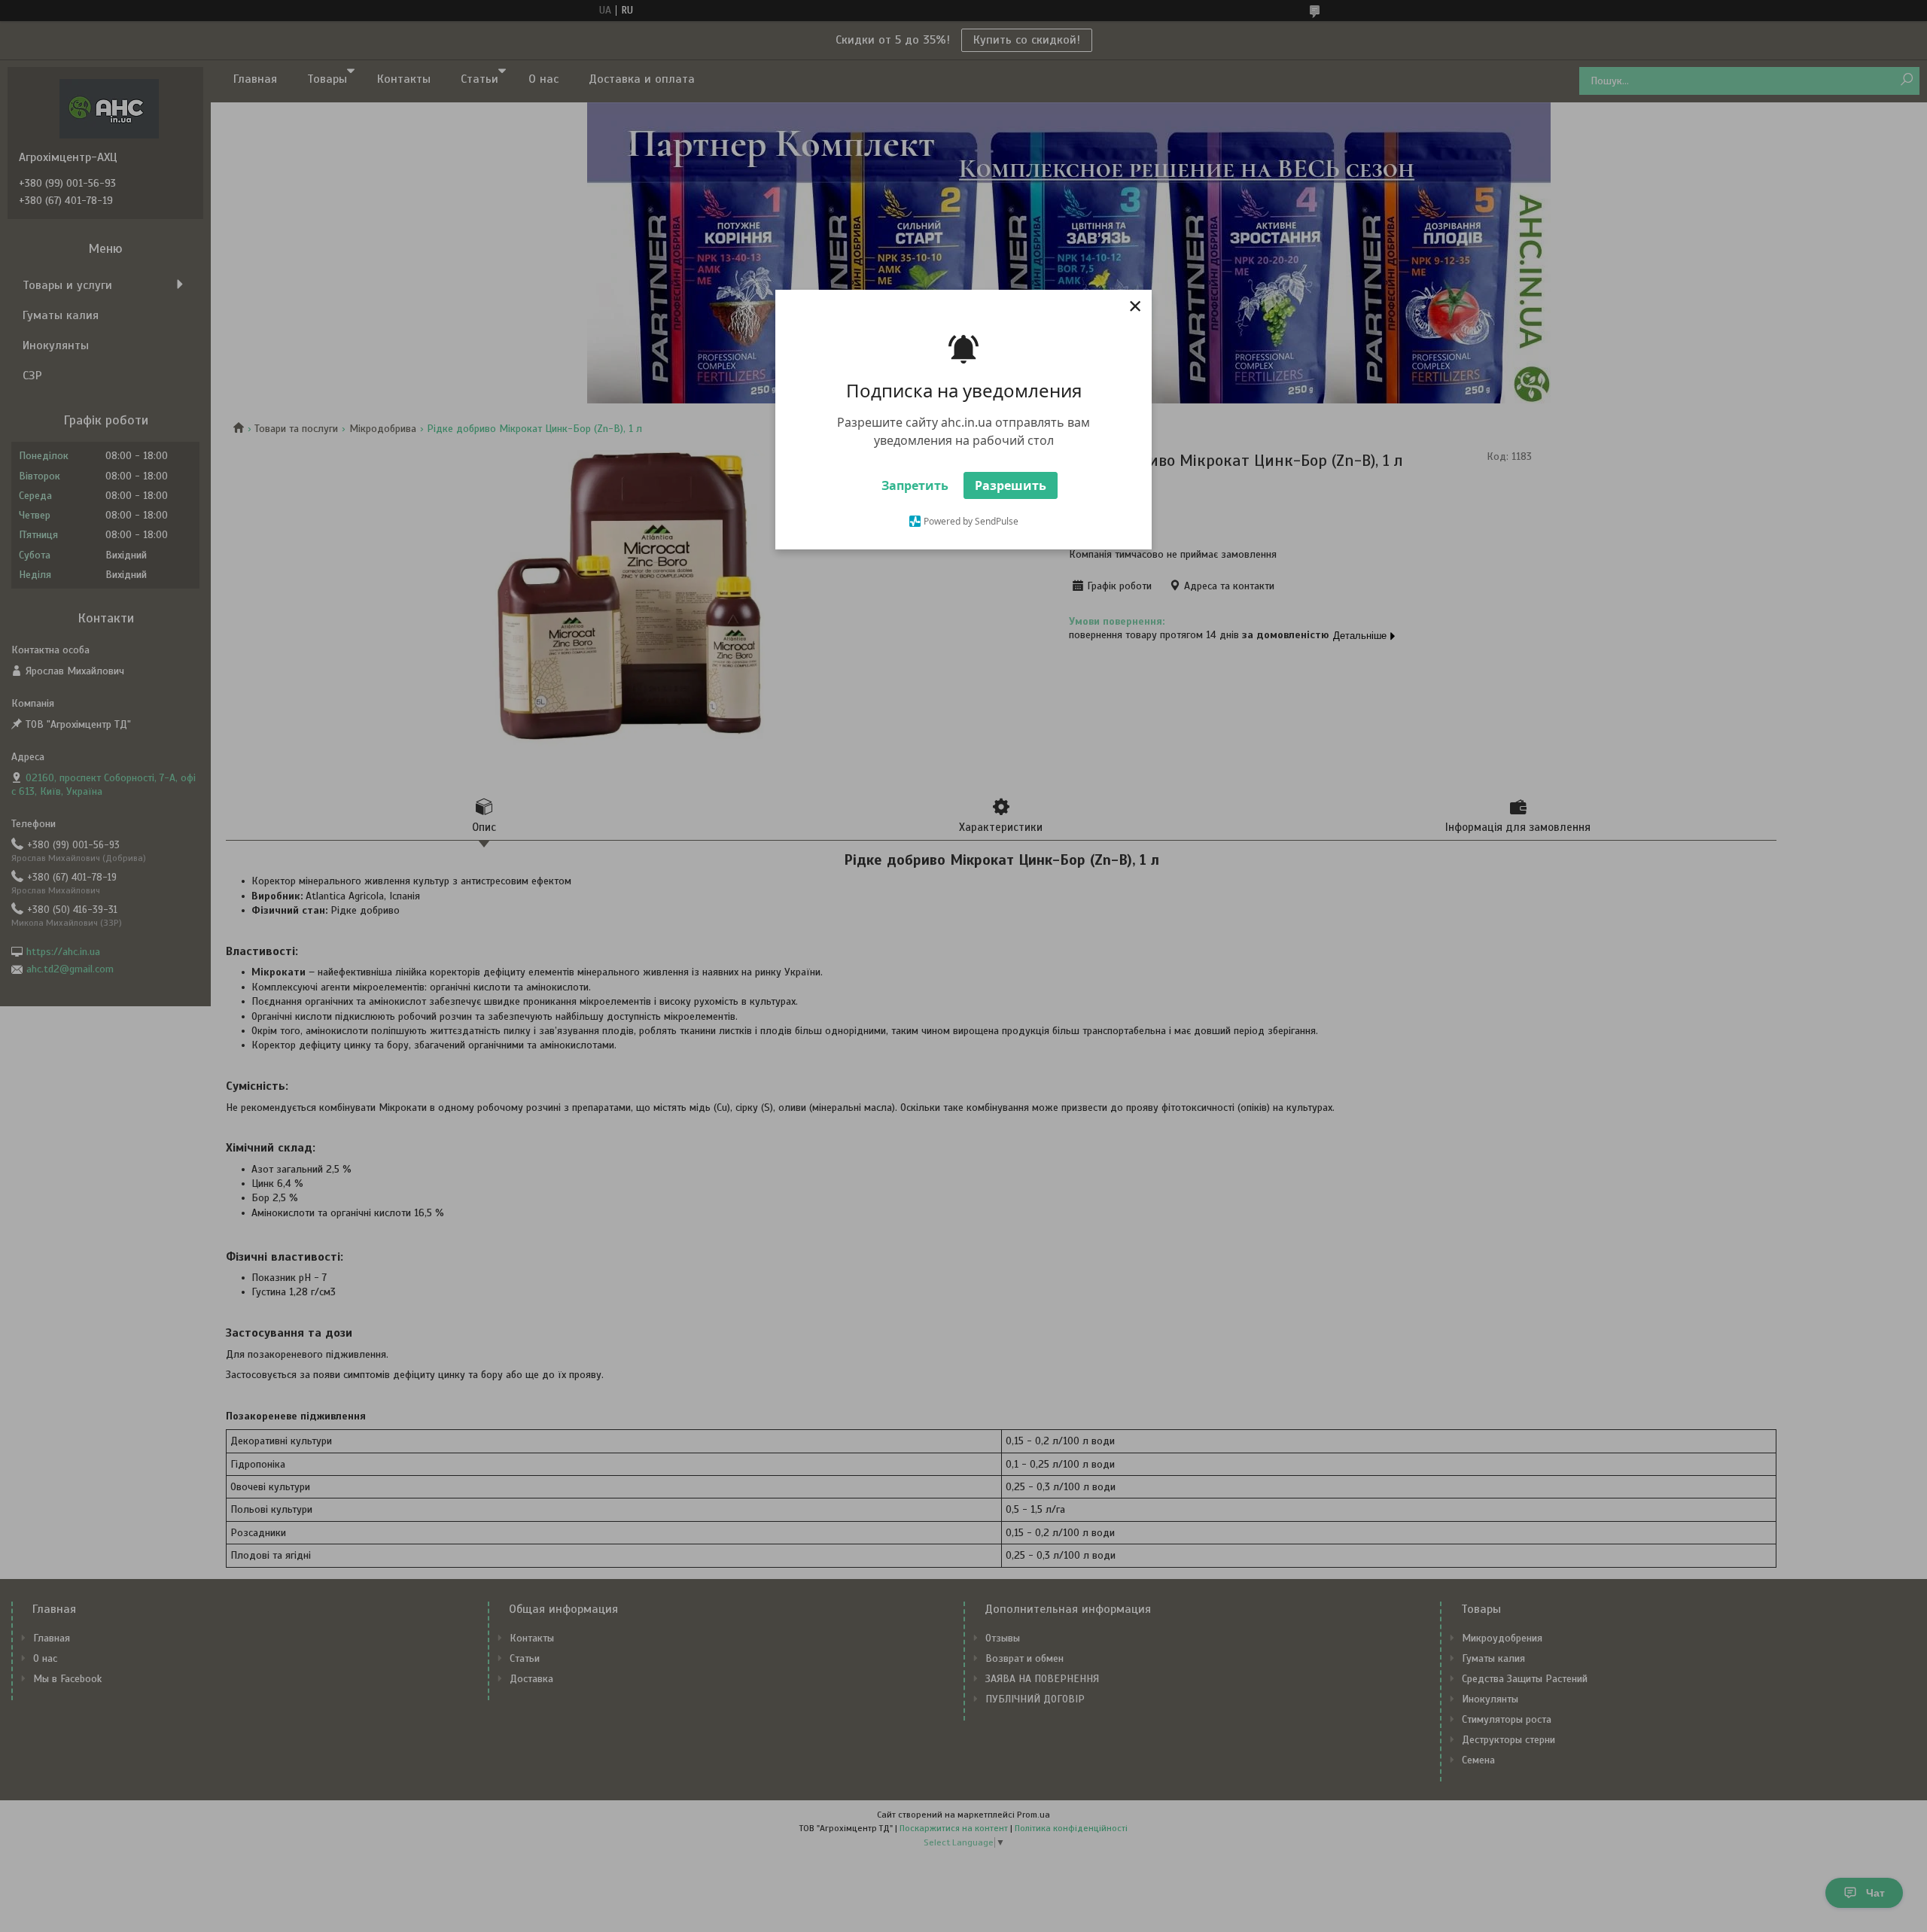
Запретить (915, 485)
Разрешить (1011, 485)
